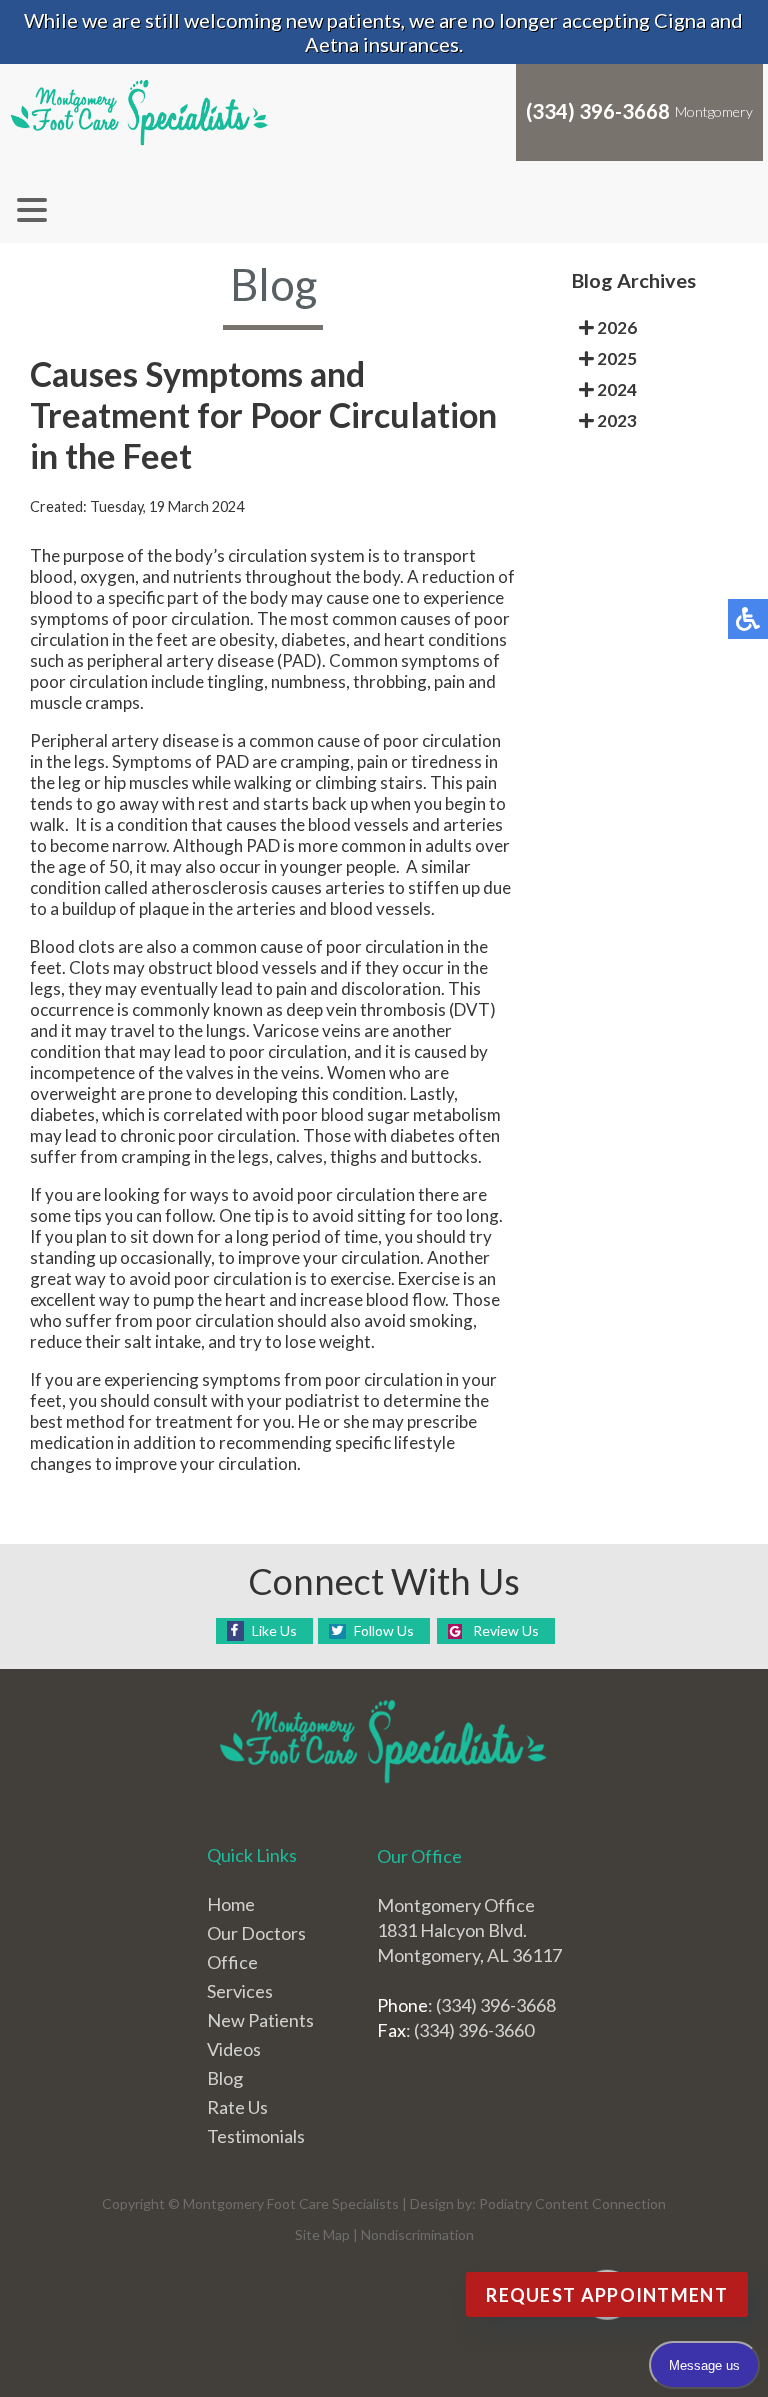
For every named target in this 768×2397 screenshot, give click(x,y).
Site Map (322, 2234)
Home (231, 1904)
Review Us (506, 1630)
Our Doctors (256, 1933)
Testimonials (256, 2136)
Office (232, 1962)
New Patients (260, 2020)
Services (240, 1991)
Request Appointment (607, 2295)
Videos (234, 2049)
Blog (225, 2078)
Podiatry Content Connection (572, 2203)
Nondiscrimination (417, 2234)
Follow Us (384, 1630)
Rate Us (237, 2107)
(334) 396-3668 (598, 111)
